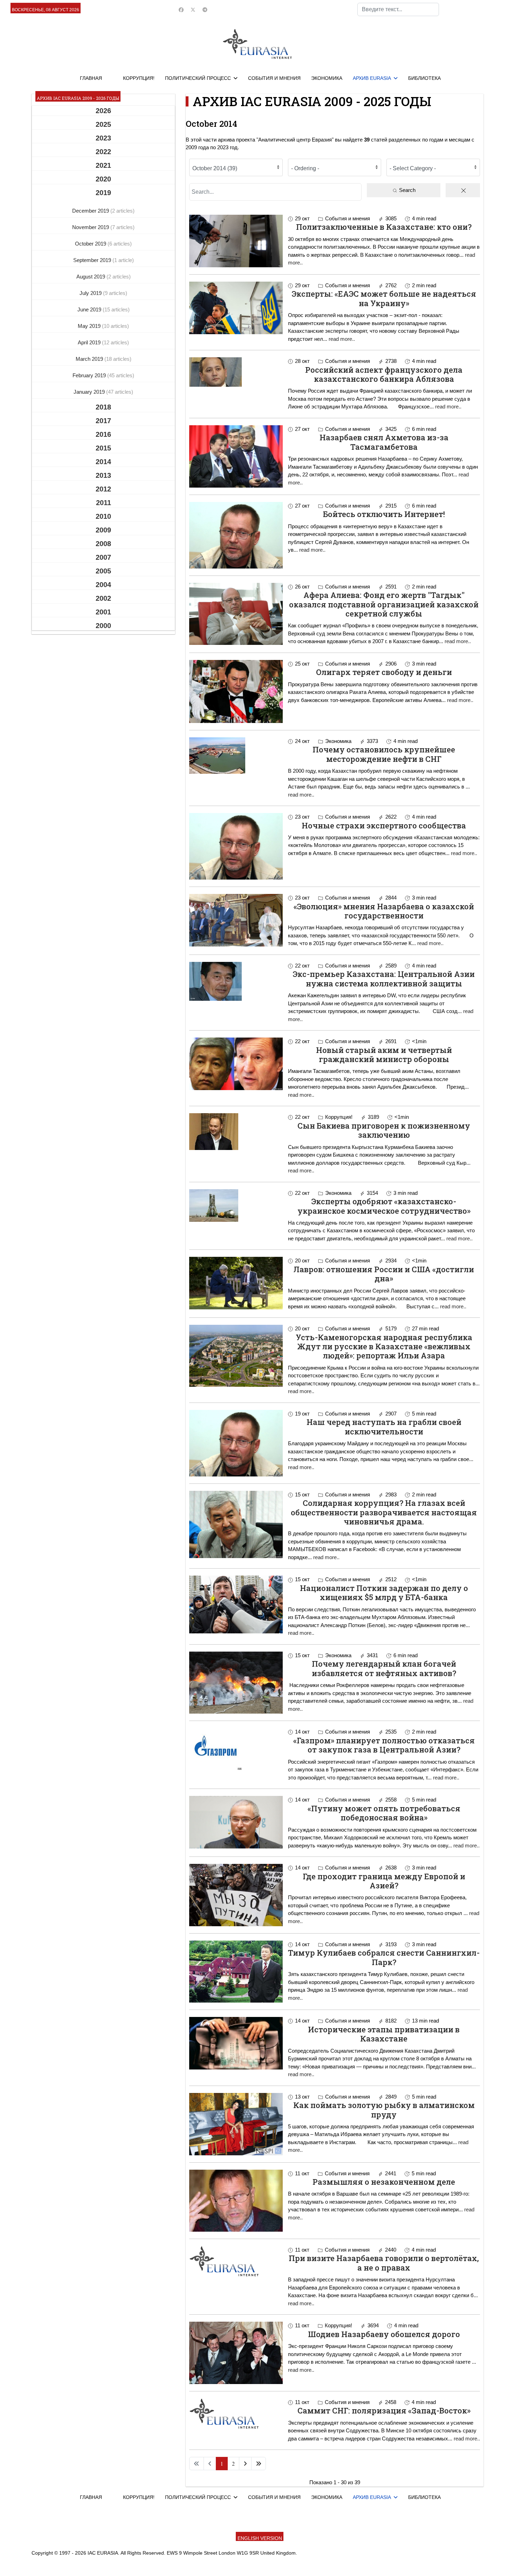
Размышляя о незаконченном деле (384, 2182)
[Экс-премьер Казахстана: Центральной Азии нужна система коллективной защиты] (236, 981)
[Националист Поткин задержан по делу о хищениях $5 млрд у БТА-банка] (236, 1604)
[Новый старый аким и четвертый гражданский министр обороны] (236, 1064)
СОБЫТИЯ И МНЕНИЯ (274, 78)
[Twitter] (193, 10)
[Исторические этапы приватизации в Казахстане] (236, 2043)
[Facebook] (181, 10)
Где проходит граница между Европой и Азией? (384, 1881)
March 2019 (90, 359)
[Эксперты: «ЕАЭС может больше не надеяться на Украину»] (236, 308)
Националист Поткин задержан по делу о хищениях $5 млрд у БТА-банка (384, 1593)
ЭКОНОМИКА (327, 78)
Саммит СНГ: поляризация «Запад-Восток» (384, 2410)
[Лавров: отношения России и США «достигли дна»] (236, 1283)
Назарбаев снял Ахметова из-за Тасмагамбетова (384, 442)
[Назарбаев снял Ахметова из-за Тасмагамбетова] (236, 456)
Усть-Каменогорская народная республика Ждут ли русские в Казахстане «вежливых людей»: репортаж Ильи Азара (384, 1346)
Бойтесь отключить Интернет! (384, 514)
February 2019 (90, 375)
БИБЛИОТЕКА (424, 78)
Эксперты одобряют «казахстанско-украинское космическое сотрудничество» (384, 1206)
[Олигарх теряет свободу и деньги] (236, 691)
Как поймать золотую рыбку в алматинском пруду (384, 2110)
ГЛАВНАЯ (91, 78)
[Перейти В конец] (259, 2464)
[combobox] (398, 9)
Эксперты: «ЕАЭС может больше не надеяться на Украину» (384, 298)
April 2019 (90, 342)
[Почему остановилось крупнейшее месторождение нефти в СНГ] (236, 756)
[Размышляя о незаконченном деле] (236, 2201)
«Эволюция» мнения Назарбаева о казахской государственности (384, 911)
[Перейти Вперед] (245, 2464)
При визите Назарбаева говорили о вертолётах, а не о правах (384, 2263)
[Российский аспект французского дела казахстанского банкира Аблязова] (236, 372)
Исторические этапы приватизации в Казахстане (384, 2034)
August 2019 (91, 277)
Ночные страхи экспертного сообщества (384, 825)
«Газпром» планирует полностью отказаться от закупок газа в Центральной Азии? (384, 1745)
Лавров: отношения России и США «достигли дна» (384, 1274)
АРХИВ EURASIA (372, 78)
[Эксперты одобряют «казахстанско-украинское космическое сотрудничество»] (236, 1206)
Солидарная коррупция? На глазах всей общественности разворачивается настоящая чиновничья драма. (384, 1512)
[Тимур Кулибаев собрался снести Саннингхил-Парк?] (236, 1972)
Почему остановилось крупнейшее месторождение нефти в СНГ (384, 754)
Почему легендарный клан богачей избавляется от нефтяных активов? (384, 1668)
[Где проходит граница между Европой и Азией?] (236, 1895)
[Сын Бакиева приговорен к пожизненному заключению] (236, 1132)
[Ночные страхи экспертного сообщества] (236, 846)
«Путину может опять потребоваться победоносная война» (384, 1813)
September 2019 (93, 260)
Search (407, 190)
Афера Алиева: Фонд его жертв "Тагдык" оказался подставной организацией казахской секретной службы (384, 604)
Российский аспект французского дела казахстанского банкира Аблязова (384, 374)
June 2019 (90, 309)
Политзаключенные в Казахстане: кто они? (384, 227)
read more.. (342, 339)
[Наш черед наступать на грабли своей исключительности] (236, 1443)
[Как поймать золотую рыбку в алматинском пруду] (236, 2124)
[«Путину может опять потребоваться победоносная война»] (236, 1822)
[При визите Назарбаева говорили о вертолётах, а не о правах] (236, 2261)
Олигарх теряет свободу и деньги (384, 672)
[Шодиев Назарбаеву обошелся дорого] (236, 2353)
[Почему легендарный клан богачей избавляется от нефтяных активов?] (236, 1683)
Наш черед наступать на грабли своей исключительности (384, 1427)
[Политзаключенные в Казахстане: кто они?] (236, 241)
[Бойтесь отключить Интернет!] (236, 535)
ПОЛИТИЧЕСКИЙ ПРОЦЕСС (198, 78)
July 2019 (91, 293)
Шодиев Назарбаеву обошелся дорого (384, 2334)
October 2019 (91, 244)
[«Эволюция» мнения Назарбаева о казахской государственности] (236, 920)
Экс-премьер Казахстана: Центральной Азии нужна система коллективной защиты (384, 979)
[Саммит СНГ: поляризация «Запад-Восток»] (236, 2413)
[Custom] (205, 10)
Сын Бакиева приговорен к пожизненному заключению (384, 1130)
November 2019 (91, 227)
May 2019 (90, 326)
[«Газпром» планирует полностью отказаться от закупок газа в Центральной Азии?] (236, 1749)
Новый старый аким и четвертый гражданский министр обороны (384, 1055)
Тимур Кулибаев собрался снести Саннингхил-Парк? (384, 1957)
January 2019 (90, 392)
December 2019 (91, 211)
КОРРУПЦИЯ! (139, 78)
